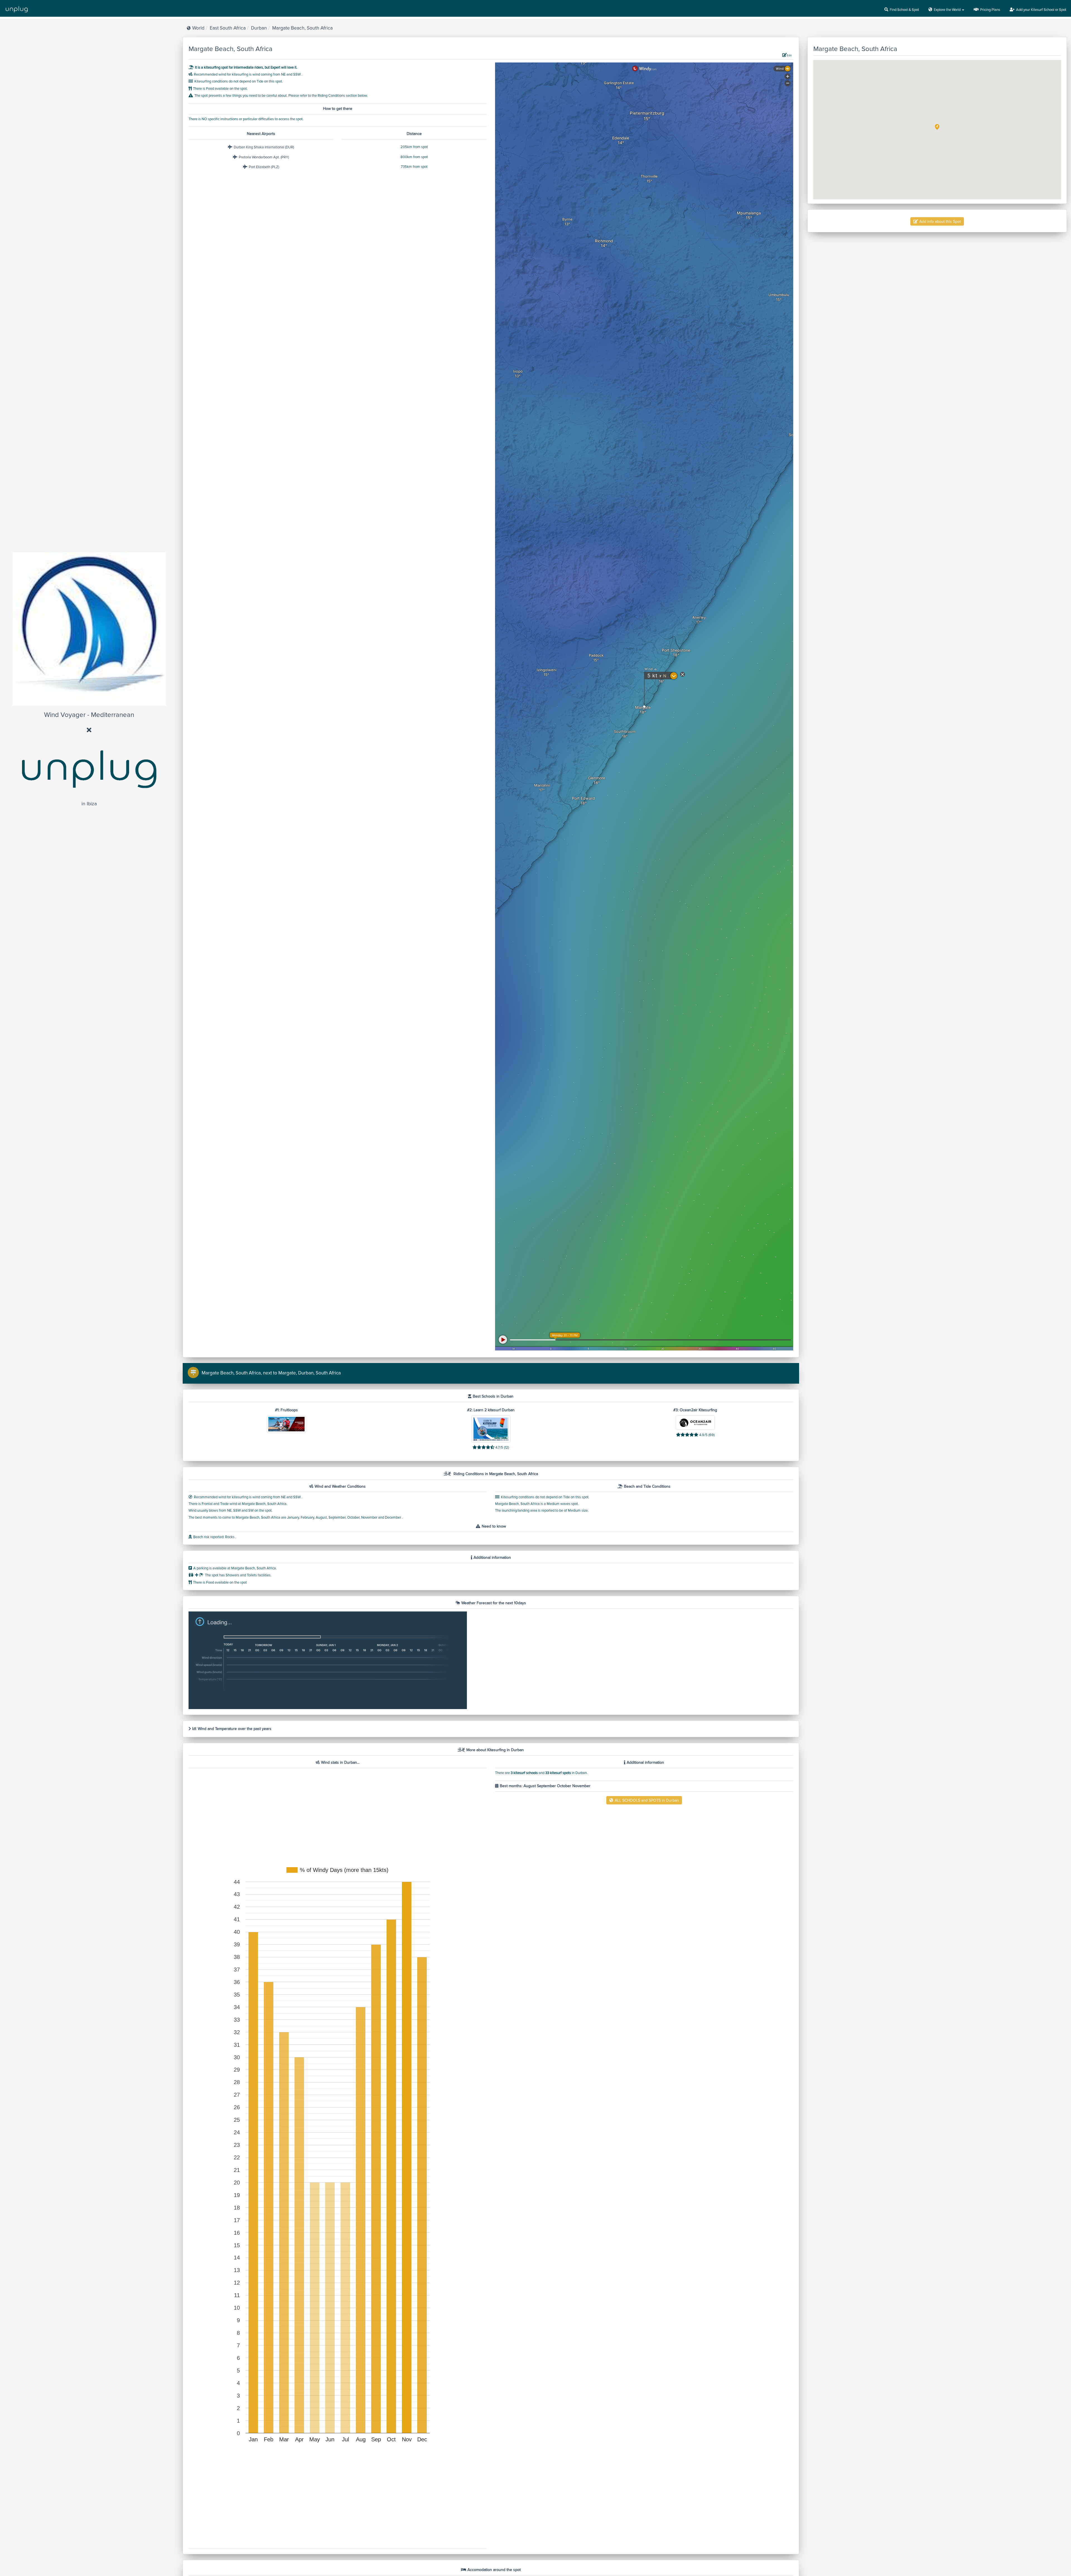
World (198, 28)
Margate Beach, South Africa (302, 28)
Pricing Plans (990, 10)
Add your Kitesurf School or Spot (1041, 10)
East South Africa (228, 28)
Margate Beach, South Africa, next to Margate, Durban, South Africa (271, 1373)
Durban (259, 28)
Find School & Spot (904, 10)
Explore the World (948, 10)
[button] (937, 127)
